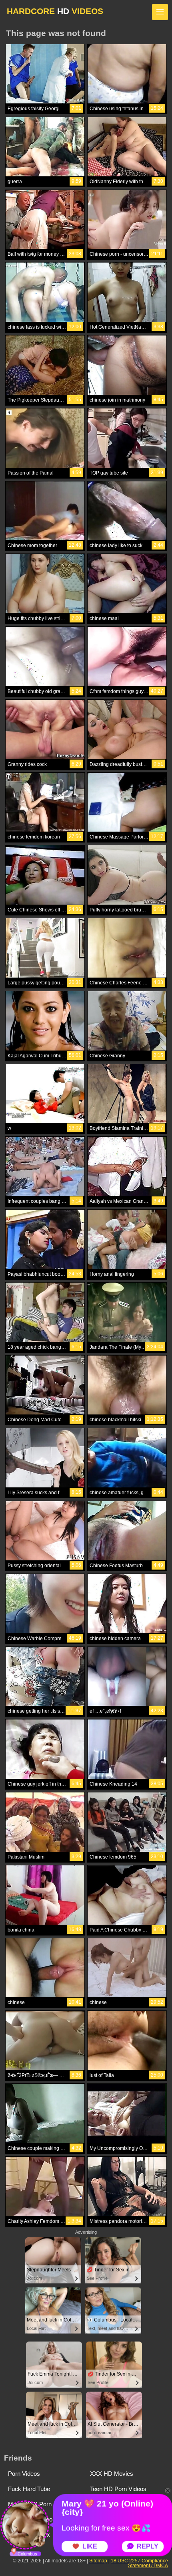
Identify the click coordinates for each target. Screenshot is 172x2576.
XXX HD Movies (112, 2474)
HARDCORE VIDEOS (55, 11)
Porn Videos (24, 2474)
